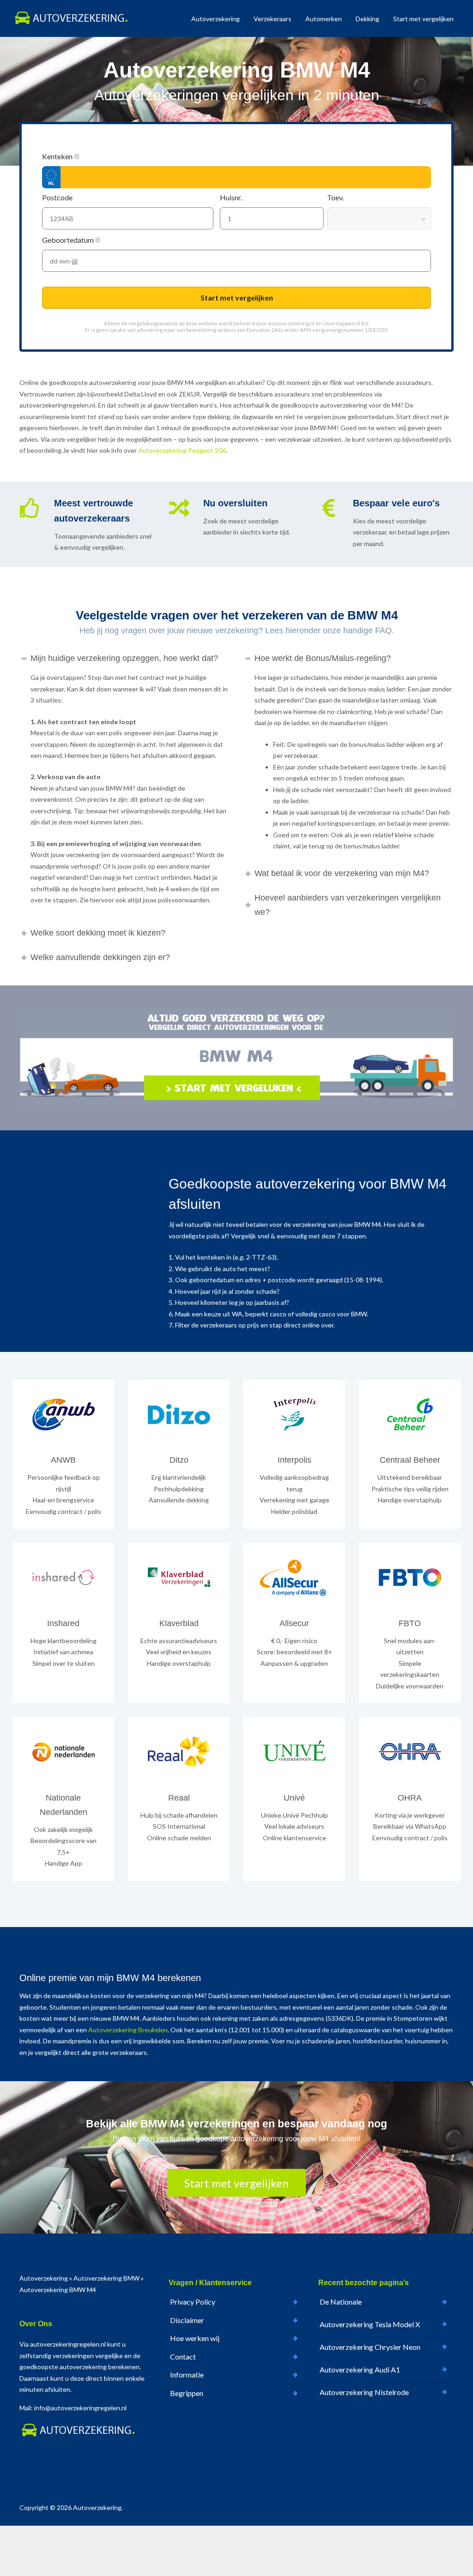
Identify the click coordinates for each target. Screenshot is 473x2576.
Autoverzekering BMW (106, 2278)
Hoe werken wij (195, 2338)
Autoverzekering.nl (291, 323)
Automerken (324, 19)
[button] (77, 156)
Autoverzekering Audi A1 (360, 2369)
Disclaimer (187, 2320)
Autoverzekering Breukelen (128, 2030)
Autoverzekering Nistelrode (364, 2392)
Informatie (187, 2375)
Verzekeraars (273, 19)
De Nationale (341, 2302)
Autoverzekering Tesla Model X (370, 2324)
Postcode (58, 197)
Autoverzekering (215, 19)
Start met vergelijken (423, 19)
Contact (183, 2357)
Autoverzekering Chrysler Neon (370, 2347)
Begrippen (187, 2393)
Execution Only (265, 330)
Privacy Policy (193, 2302)
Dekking (367, 19)
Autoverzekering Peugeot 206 (182, 450)
